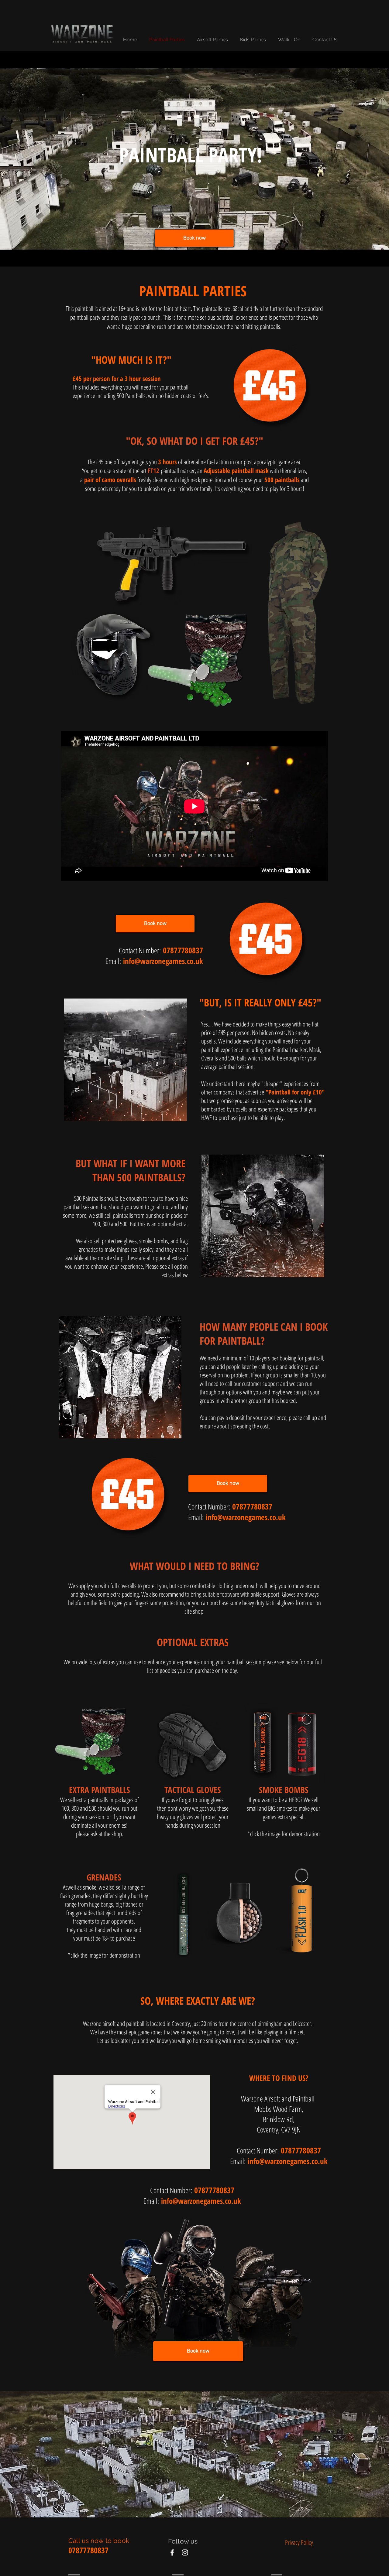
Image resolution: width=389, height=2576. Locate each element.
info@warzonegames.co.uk (163, 961)
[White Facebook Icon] (172, 2552)
